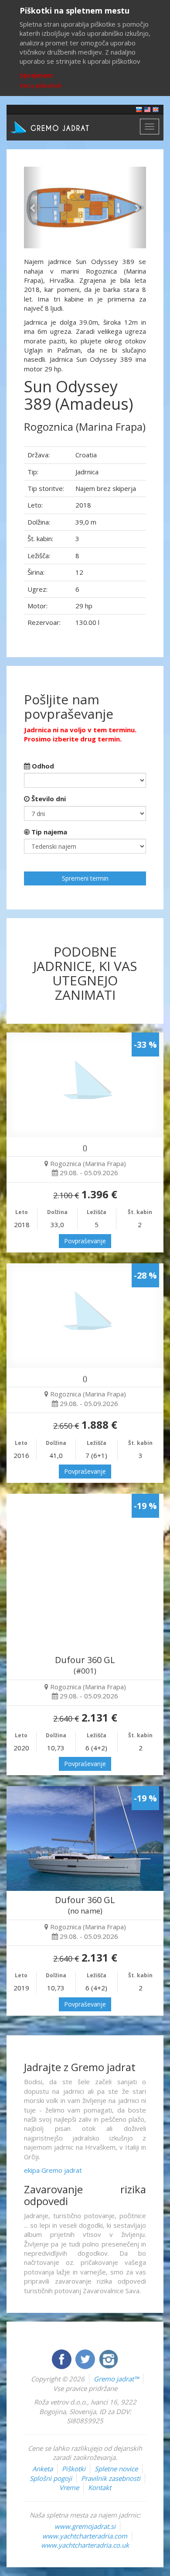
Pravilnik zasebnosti (111, 2478)
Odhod (42, 766)
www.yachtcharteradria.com (85, 2536)
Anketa (42, 2469)
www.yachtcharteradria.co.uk (85, 2545)
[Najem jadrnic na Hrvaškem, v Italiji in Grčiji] (139, 109)
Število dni (48, 799)
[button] (33, 208)
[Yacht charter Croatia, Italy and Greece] (147, 109)
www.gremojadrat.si (85, 2526)
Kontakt (100, 2487)
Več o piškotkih (41, 86)
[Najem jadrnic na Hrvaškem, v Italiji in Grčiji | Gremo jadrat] (63, 127)
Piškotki (74, 2469)
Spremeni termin (85, 878)
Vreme (69, 2487)
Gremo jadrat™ (116, 2379)
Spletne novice (116, 2469)
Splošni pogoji (51, 2478)
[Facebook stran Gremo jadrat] (62, 2358)
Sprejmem (36, 75)
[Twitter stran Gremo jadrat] (86, 2358)
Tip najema (48, 832)
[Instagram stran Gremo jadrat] (109, 2358)
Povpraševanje (85, 1241)
